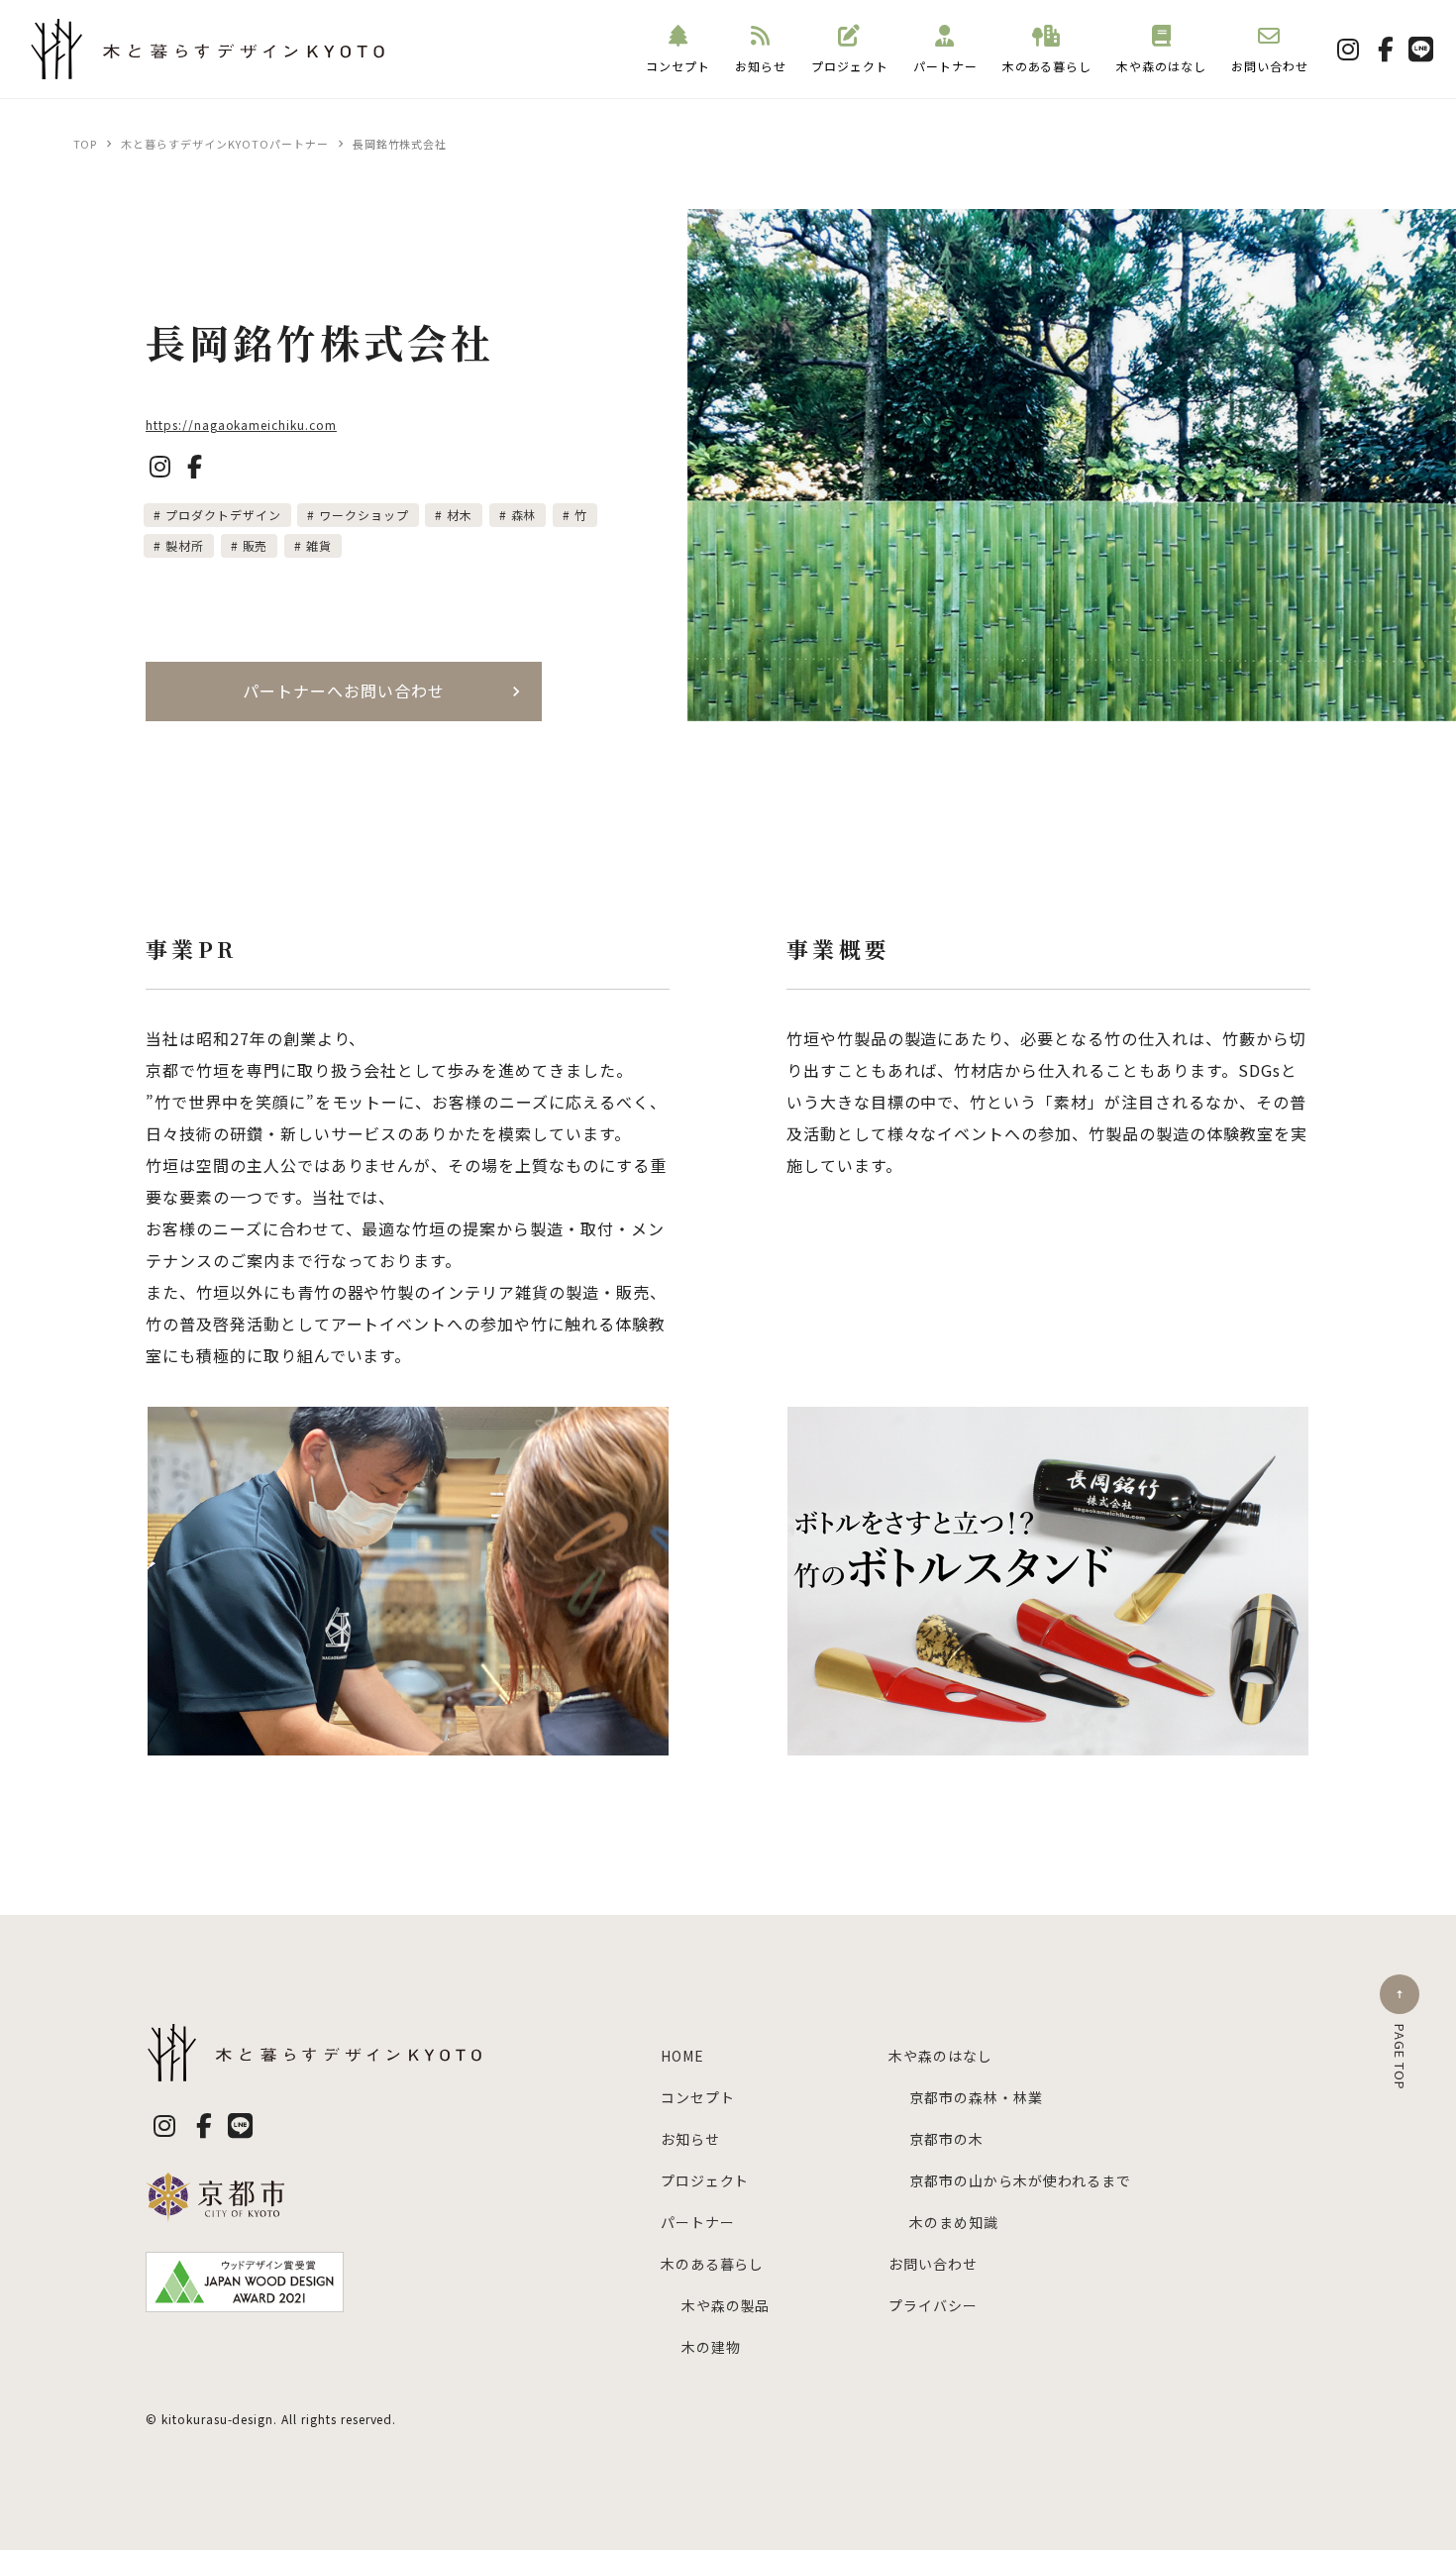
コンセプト (678, 66)
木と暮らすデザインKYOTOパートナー (224, 144)
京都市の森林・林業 (976, 2097)
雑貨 (319, 545)
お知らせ (761, 66)
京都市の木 (946, 2139)
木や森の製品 (726, 2305)
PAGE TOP (1400, 2057)
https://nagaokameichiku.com (241, 425)
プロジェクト (850, 66)
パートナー (945, 66)
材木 (460, 515)
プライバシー (933, 2305)
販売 (256, 545)
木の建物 (711, 2347)
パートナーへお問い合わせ (344, 691)
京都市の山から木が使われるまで (1020, 2180)
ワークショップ (364, 515)
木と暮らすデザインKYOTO (120, 79)
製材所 (185, 545)
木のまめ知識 (954, 2222)
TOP (86, 144)
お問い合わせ (1270, 66)
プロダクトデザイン (223, 515)
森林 (524, 515)
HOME (682, 2056)
